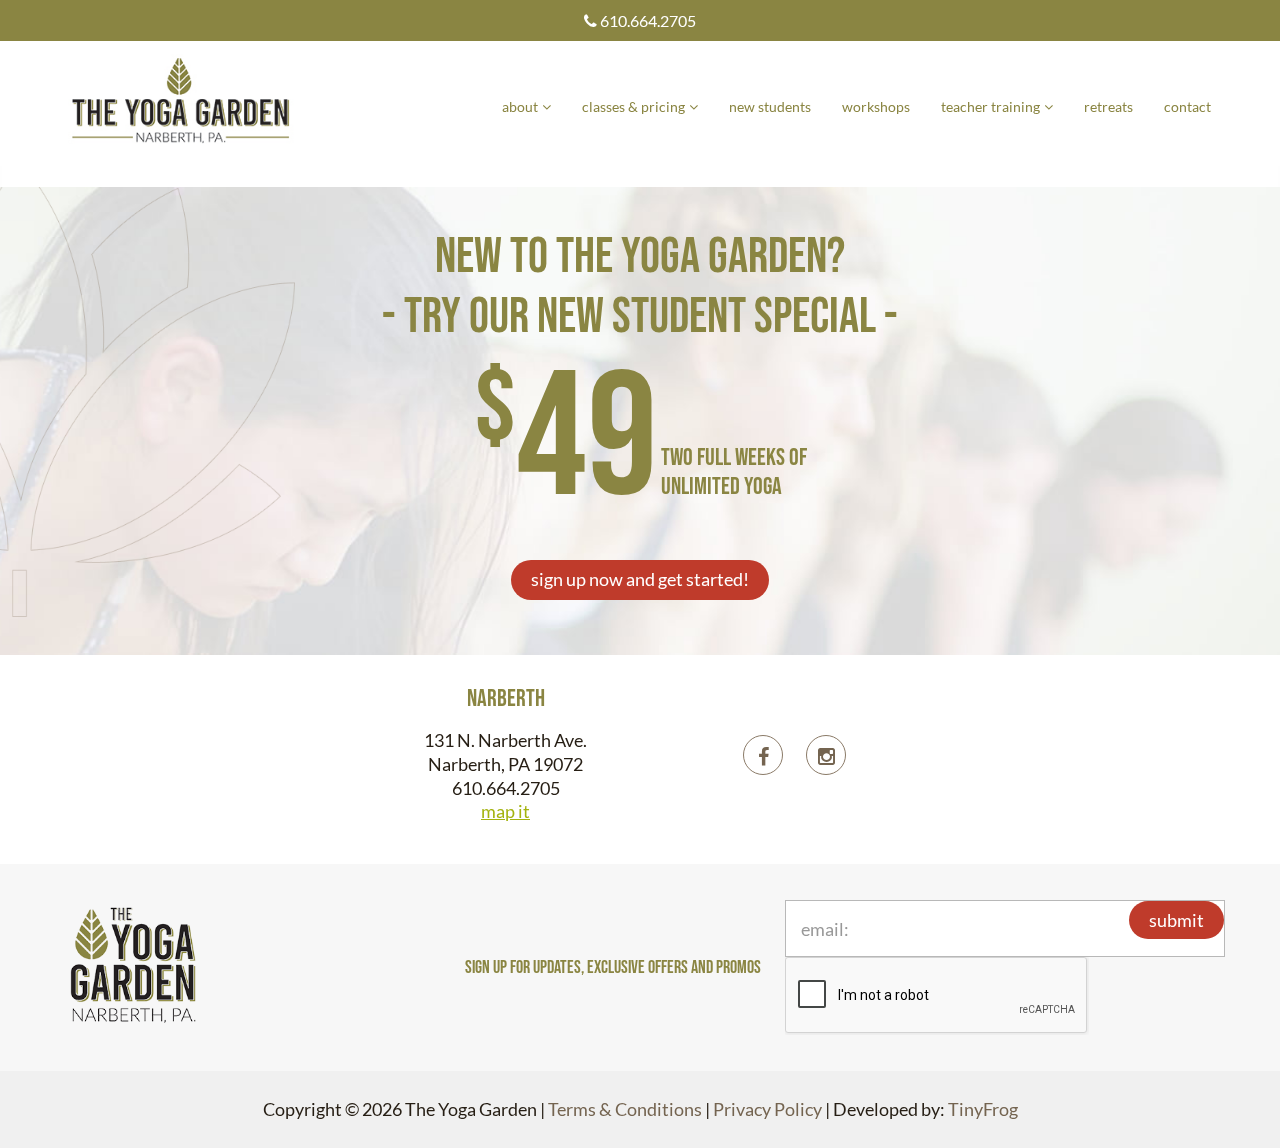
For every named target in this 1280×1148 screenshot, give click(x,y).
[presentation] (937, 996)
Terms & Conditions (625, 1109)
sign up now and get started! (640, 579)
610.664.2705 (646, 20)
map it (505, 811)
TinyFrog (983, 1109)
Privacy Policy (767, 1109)
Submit (1176, 920)
